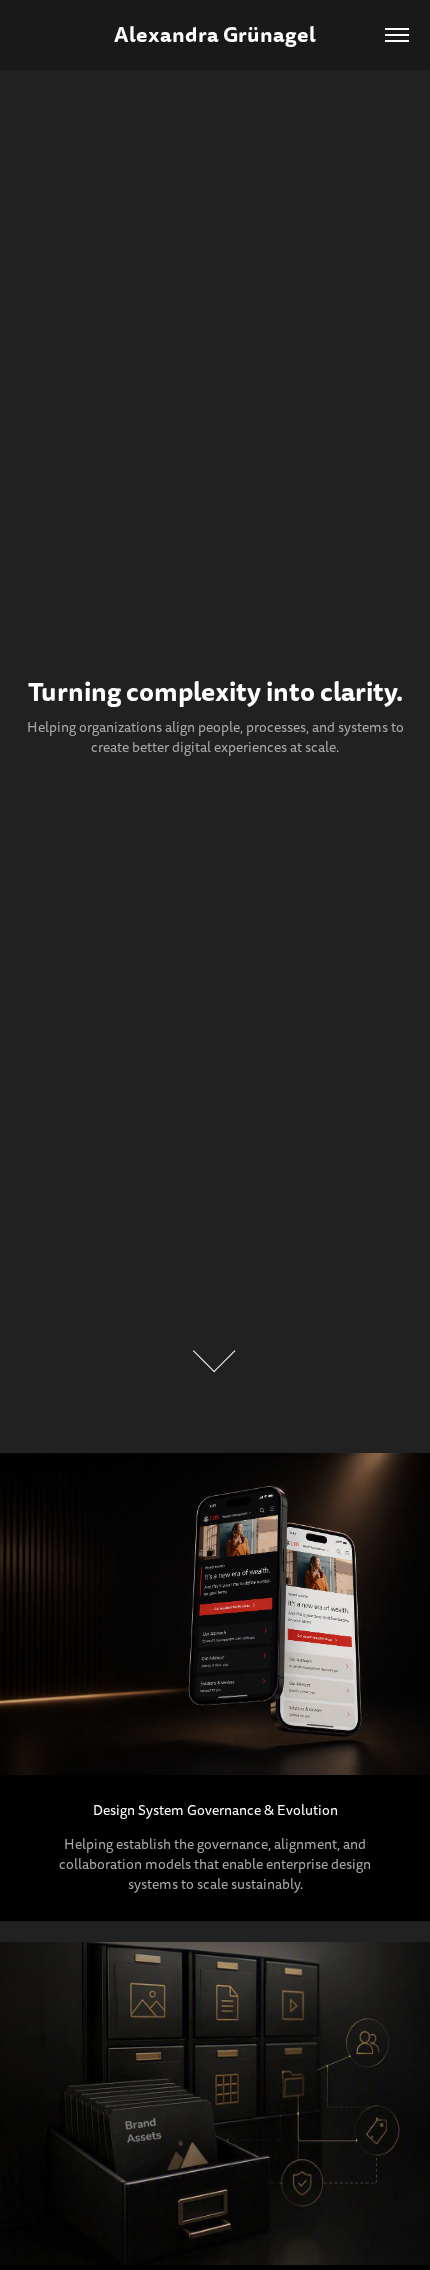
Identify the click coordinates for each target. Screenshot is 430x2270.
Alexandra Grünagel (215, 34)
